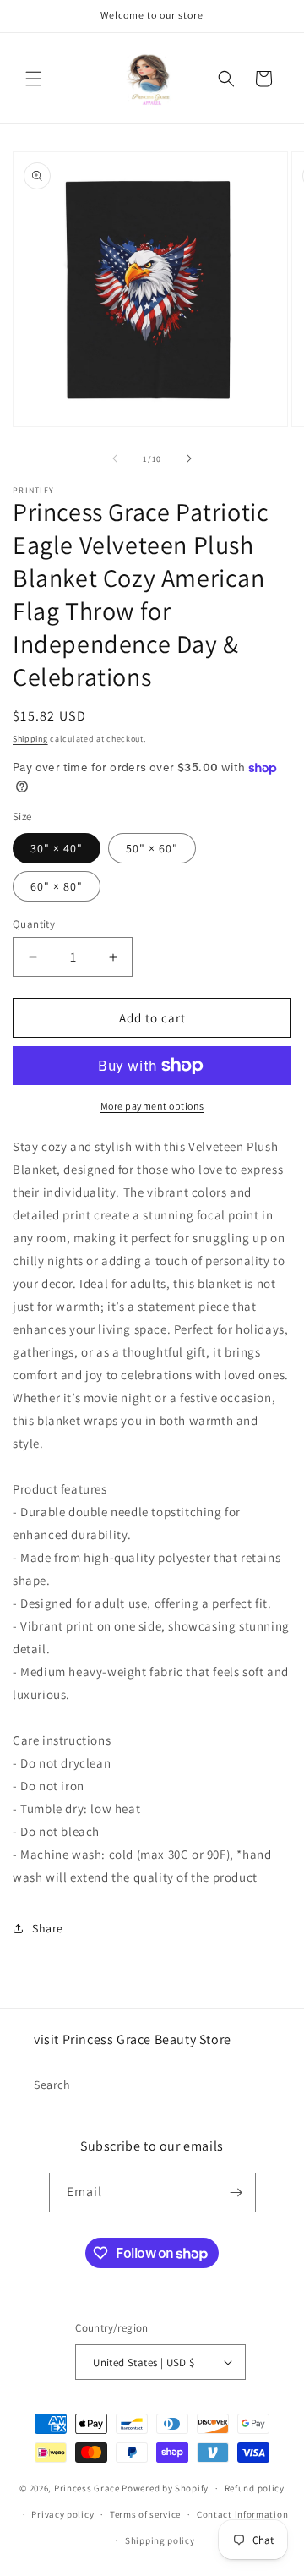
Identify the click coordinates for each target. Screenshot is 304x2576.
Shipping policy (160, 2540)
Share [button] (48, 1928)
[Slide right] (189, 458)
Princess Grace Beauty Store (147, 2039)
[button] (34, 79)
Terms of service (145, 2514)
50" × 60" (152, 848)
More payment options (152, 1106)
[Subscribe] (236, 2192)
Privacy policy (62, 2514)
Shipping (30, 739)
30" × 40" (57, 848)
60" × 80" (57, 886)
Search (52, 2085)
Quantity (34, 924)
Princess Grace (87, 2488)
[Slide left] (115, 458)
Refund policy (255, 2488)
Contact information (242, 2514)
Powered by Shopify (165, 2488)
